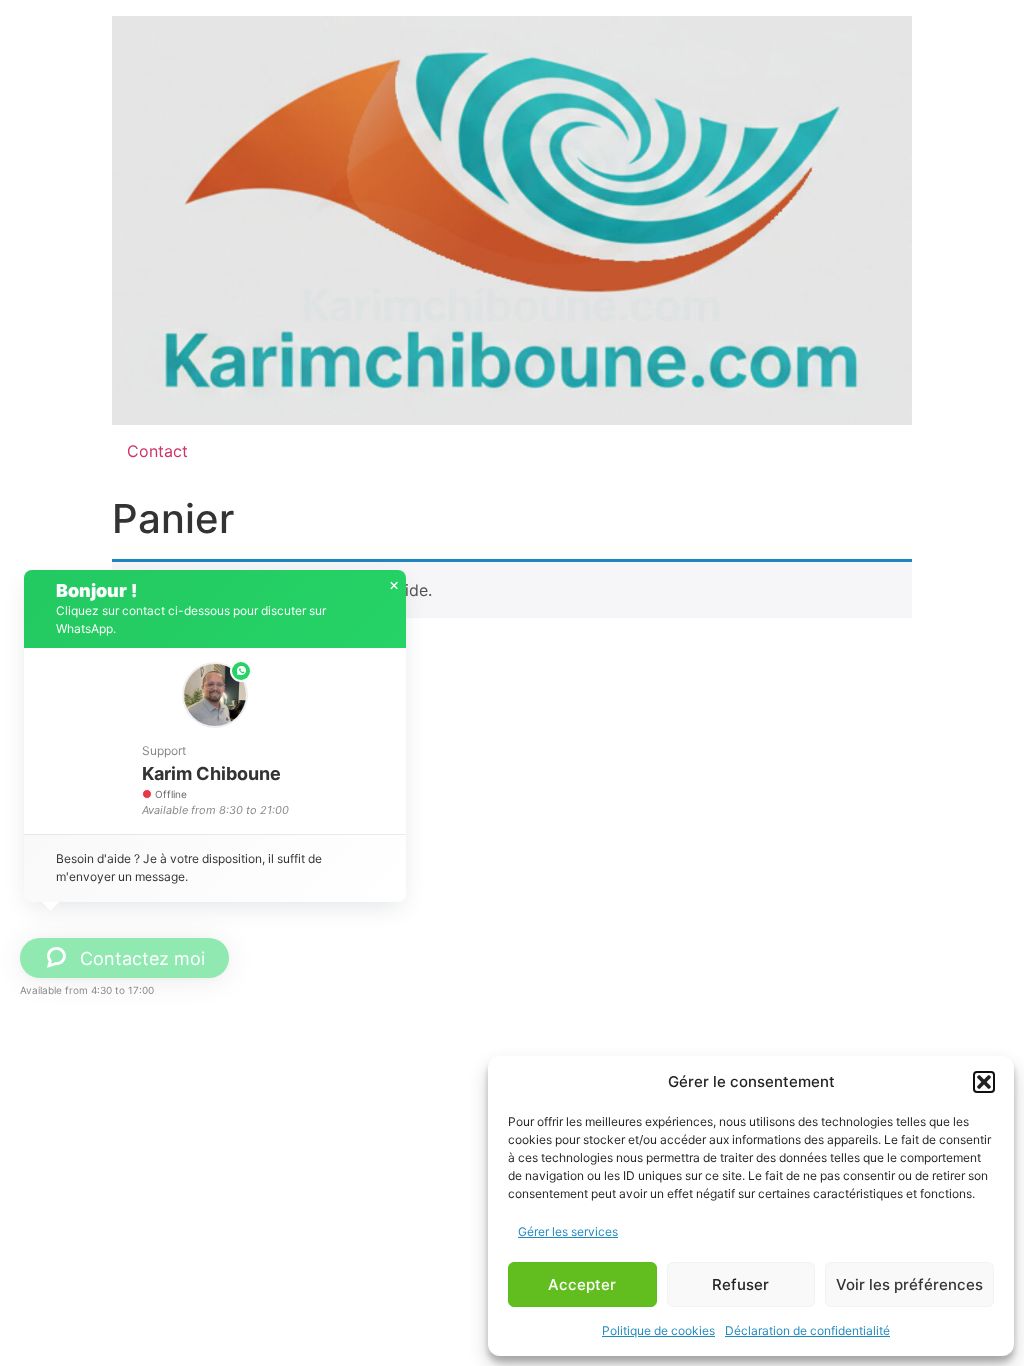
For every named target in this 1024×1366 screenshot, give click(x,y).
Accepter (582, 1284)
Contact (157, 451)
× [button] (394, 586)
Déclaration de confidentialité (807, 1330)
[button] (984, 1082)
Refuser (740, 1284)
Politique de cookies (658, 1330)
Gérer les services (568, 1231)
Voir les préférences (909, 1284)
